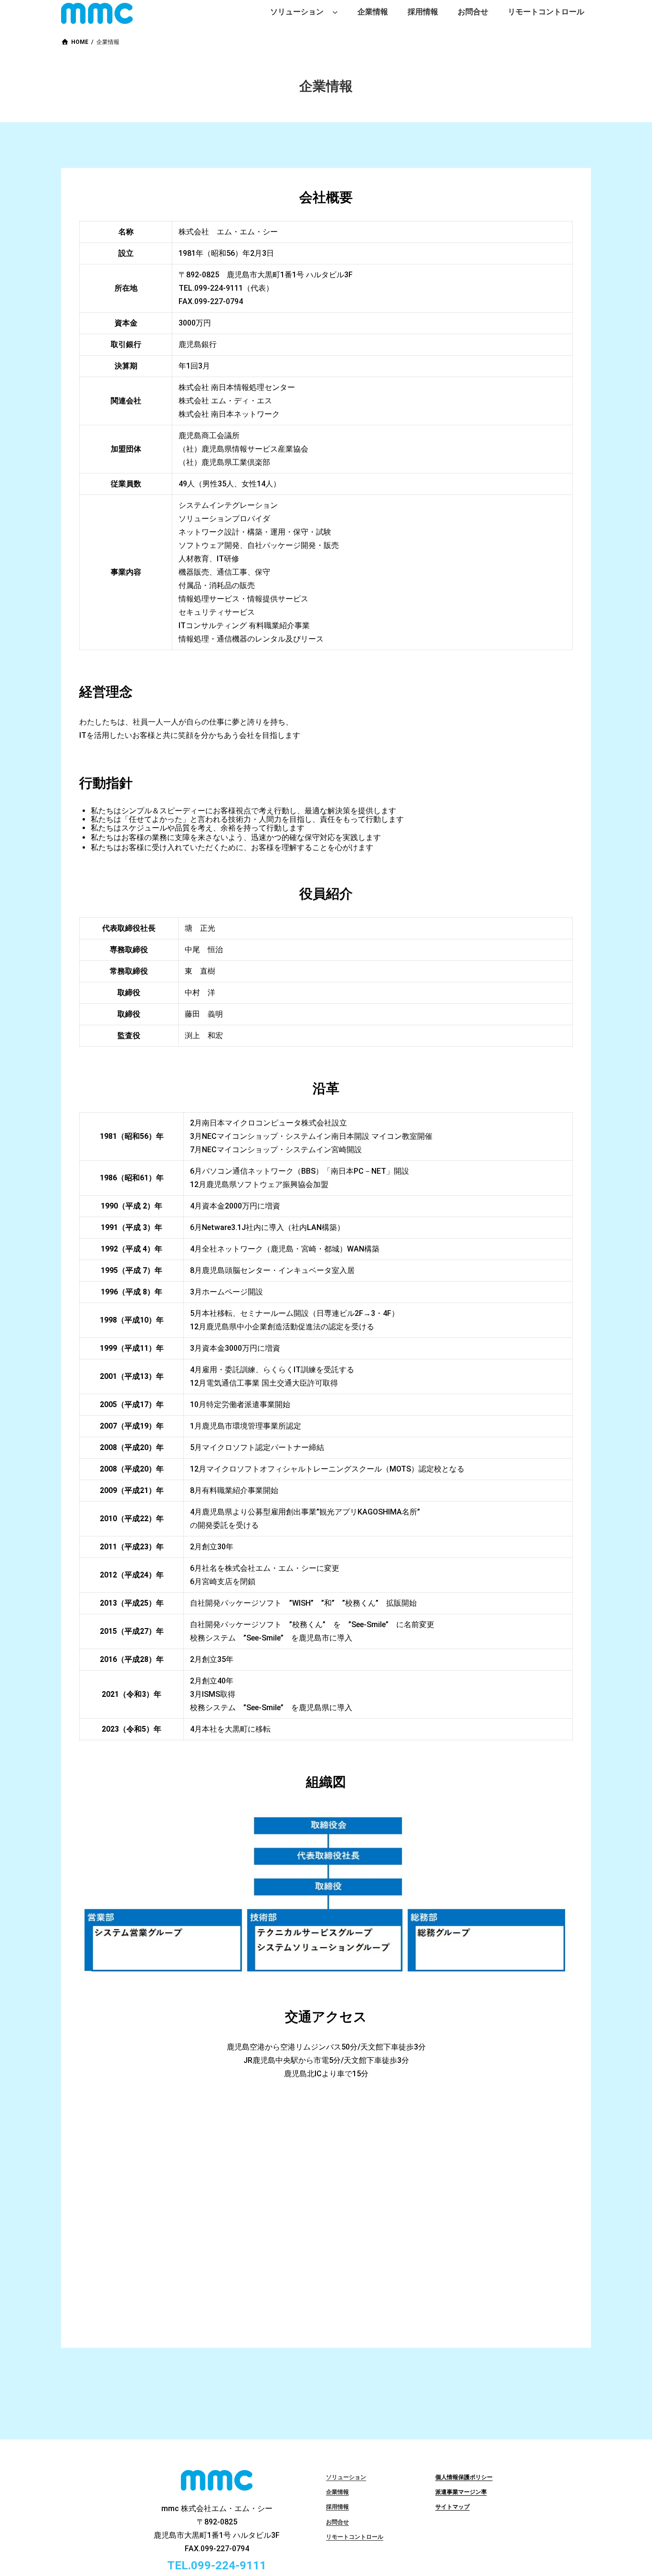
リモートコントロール (355, 2537)
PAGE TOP (630, 2491)
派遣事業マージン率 (461, 2492)
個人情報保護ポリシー (464, 2477)
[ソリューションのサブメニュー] (335, 12)
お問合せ (337, 2522)
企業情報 (337, 2492)
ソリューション (346, 2477)
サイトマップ (452, 2507)
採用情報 (337, 2507)
